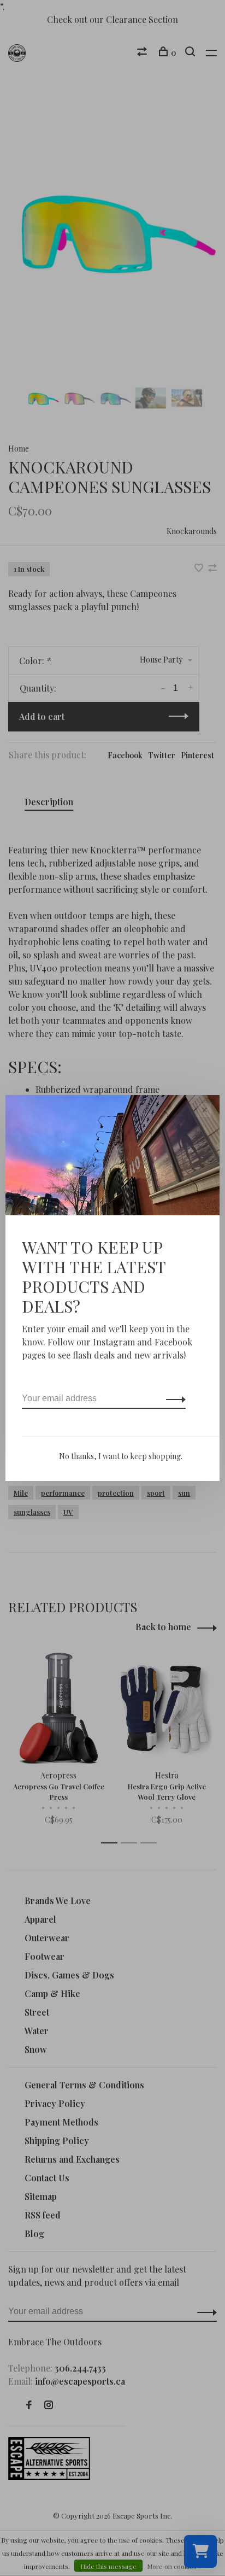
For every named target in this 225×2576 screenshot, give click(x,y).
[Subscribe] (173, 1398)
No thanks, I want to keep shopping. (121, 1456)
